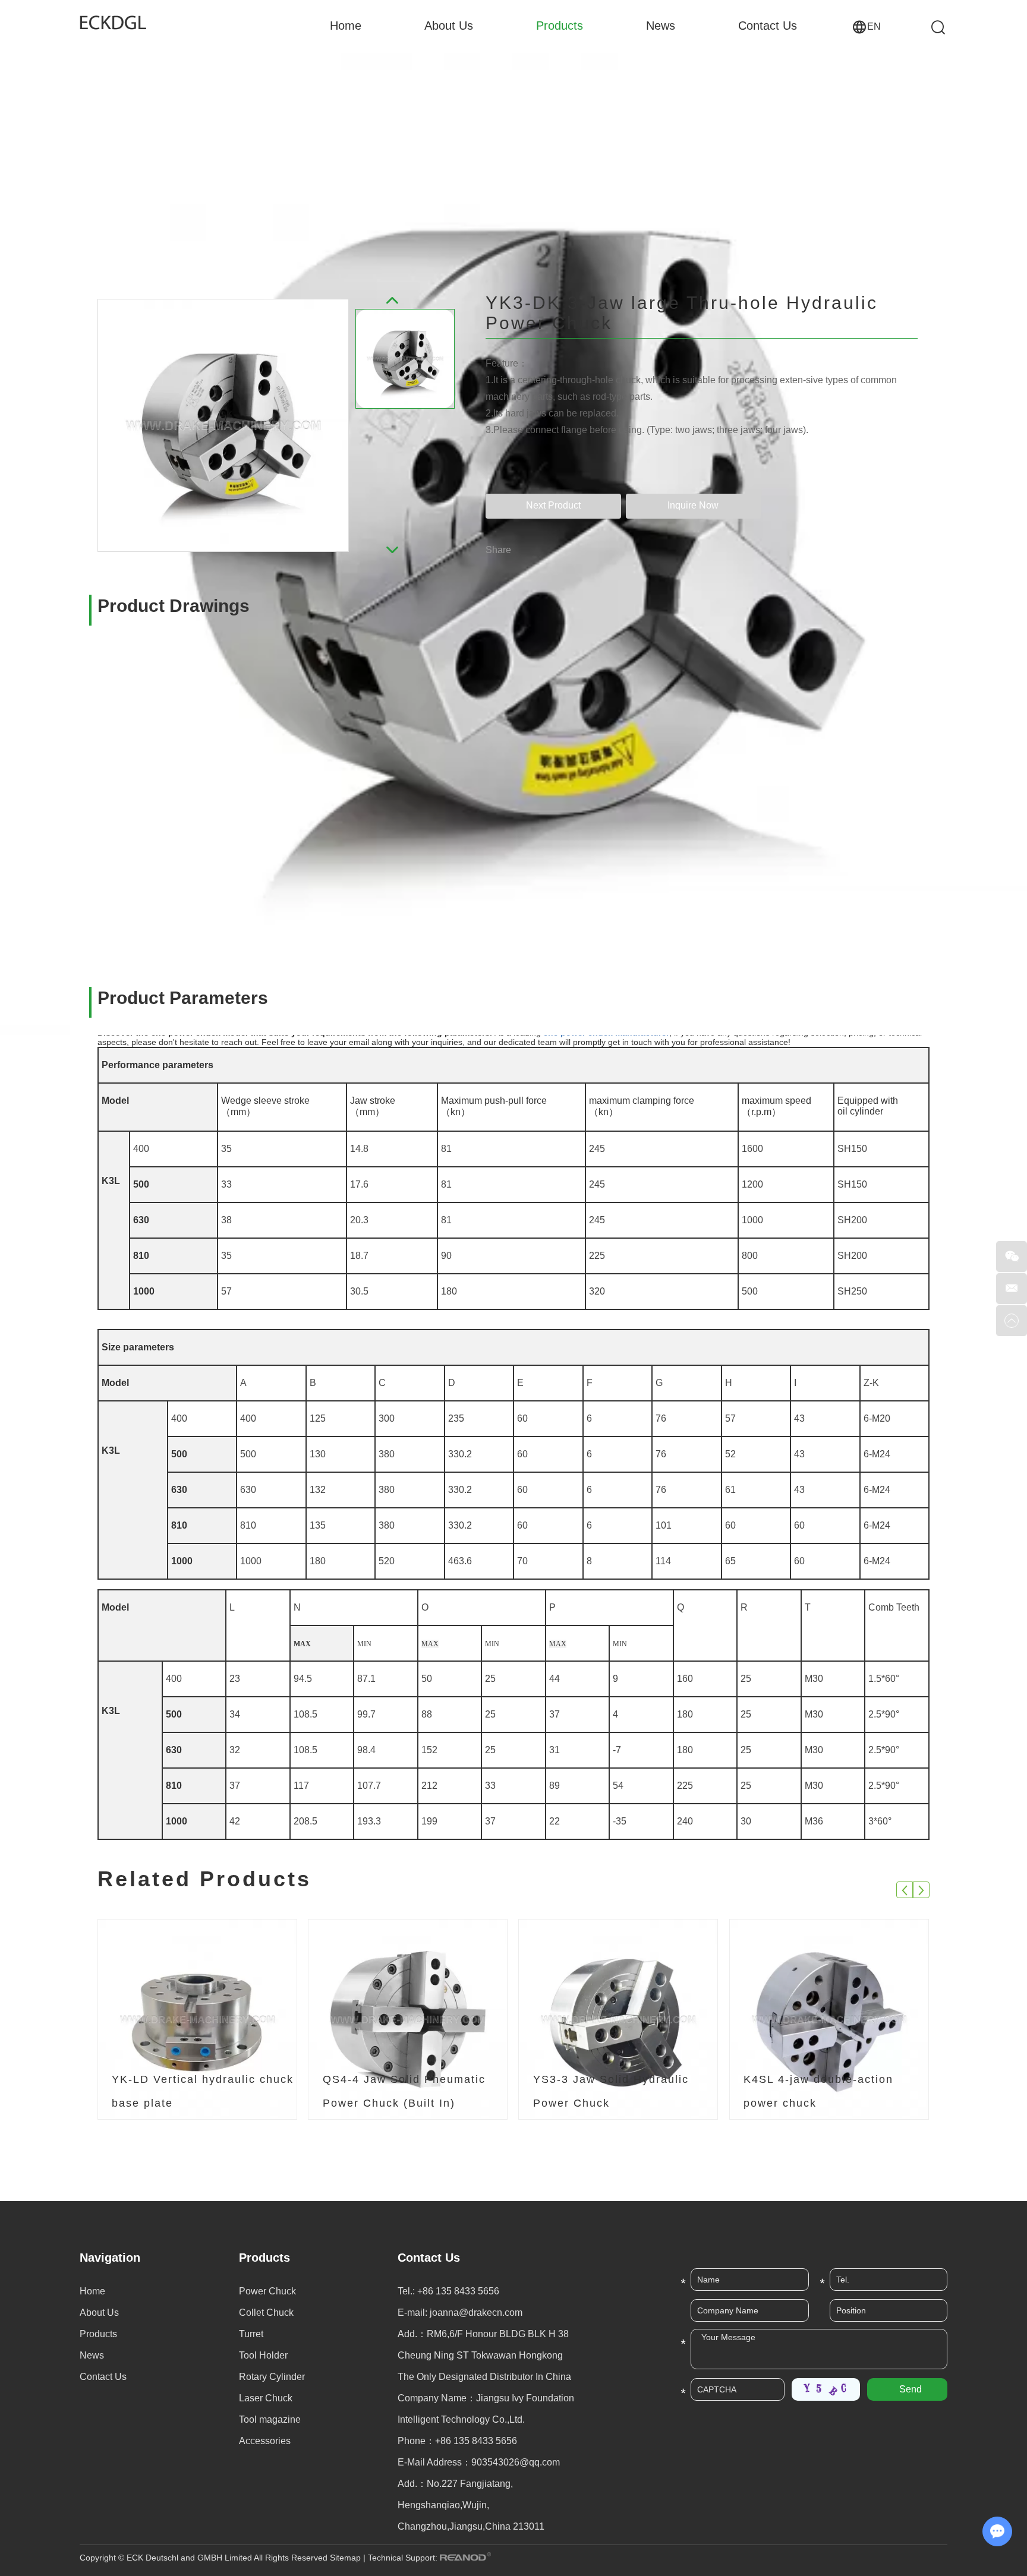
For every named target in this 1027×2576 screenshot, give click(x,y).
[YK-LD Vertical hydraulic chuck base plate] (197, 2020)
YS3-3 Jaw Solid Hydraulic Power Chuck (611, 2091)
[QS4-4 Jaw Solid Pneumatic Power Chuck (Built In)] (408, 2020)
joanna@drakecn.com (476, 2313)
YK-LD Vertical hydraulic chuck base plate (203, 2091)
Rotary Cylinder (272, 2377)
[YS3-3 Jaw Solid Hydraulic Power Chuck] (618, 2020)
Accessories (265, 2441)
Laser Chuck (266, 2398)
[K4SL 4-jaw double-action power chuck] (829, 2020)
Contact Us (768, 26)
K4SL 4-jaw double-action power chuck (818, 2091)
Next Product (553, 505)
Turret (251, 2334)
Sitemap (345, 2558)
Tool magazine (270, 2419)
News (661, 26)
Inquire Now (693, 505)
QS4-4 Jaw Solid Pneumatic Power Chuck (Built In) (404, 2091)
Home (346, 26)
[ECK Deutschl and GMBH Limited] (121, 22)
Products (560, 26)
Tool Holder (263, 2355)
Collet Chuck (266, 2313)
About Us (449, 26)
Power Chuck (267, 2291)
